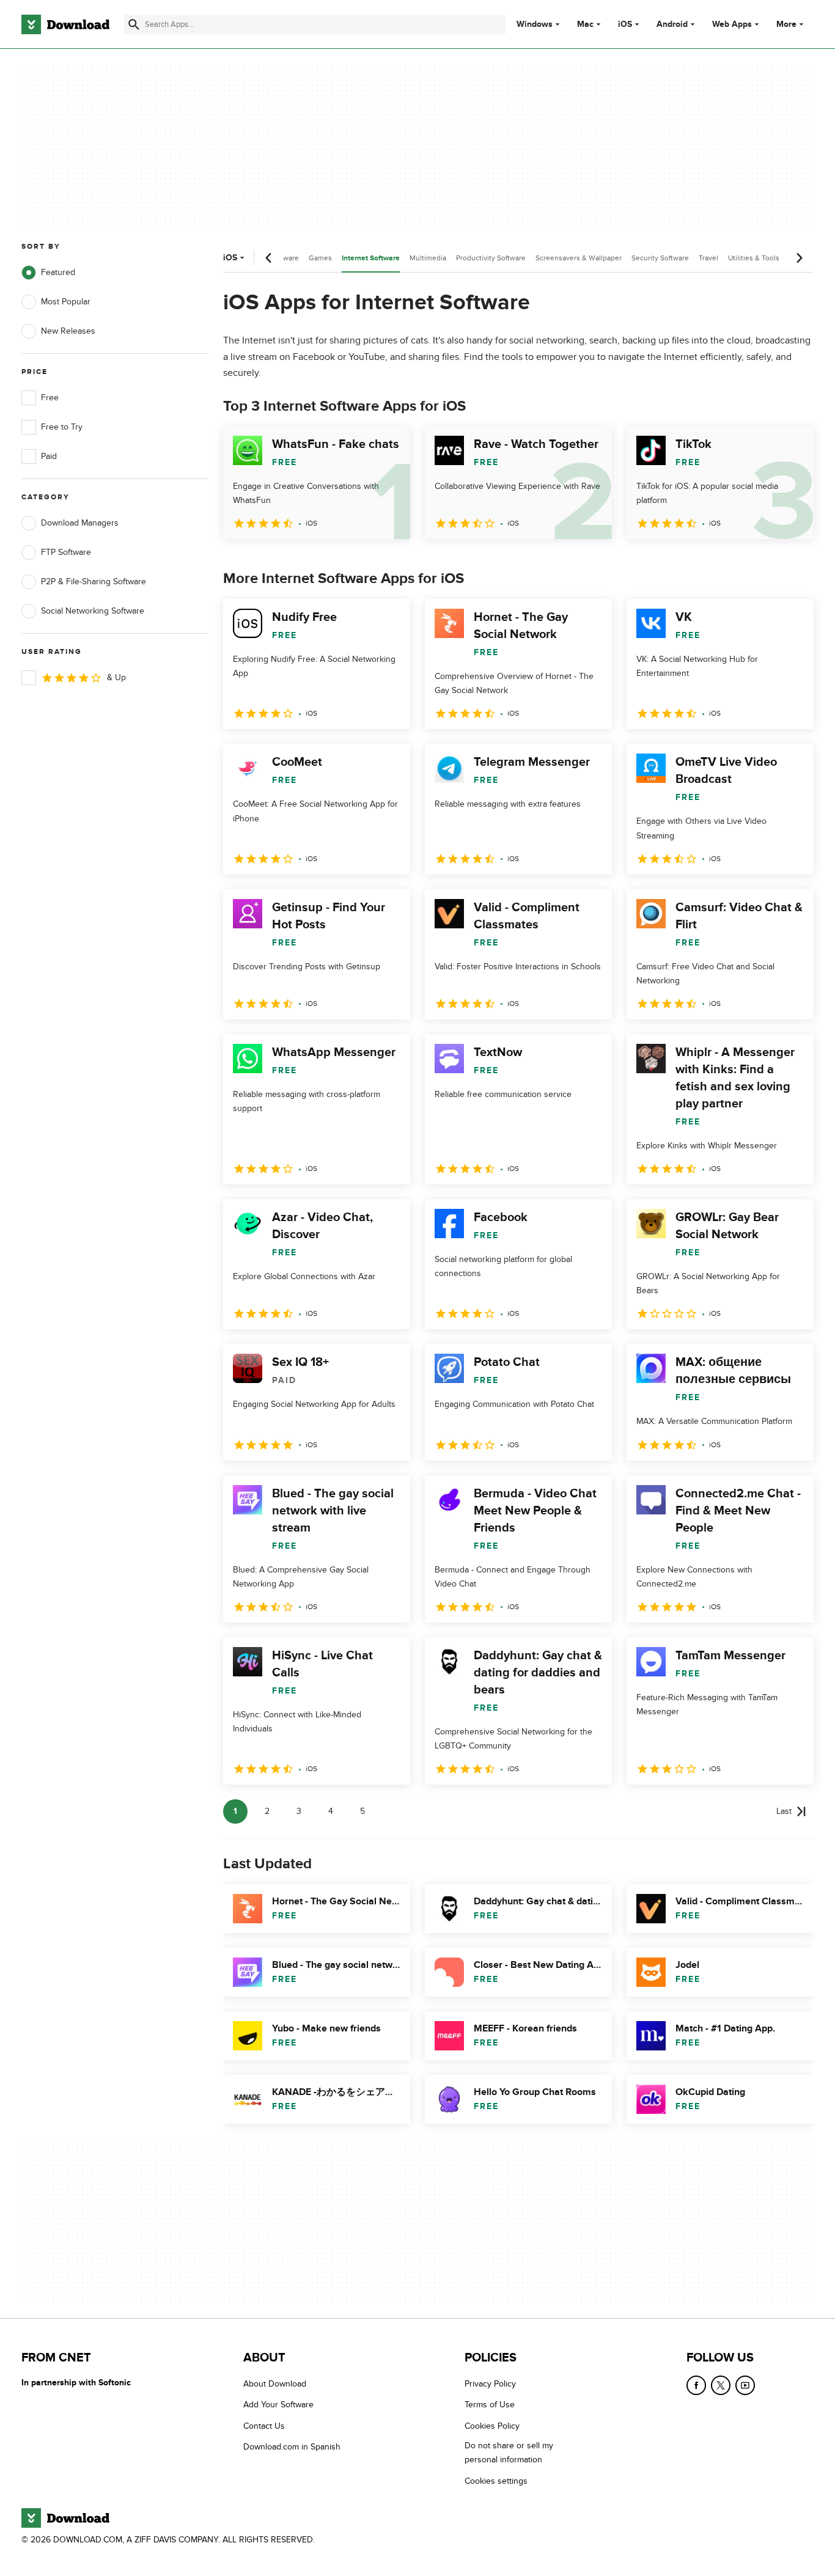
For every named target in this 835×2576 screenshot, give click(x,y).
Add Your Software (278, 2405)
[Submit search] (134, 24)
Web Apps (732, 24)
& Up (116, 677)
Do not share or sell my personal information (509, 2453)
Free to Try (62, 427)
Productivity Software (491, 258)
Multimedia (428, 258)
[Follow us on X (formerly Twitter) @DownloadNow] (721, 2385)
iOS (625, 24)
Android (672, 24)
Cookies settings (496, 2480)
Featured (58, 272)
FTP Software (66, 552)
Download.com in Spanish (292, 2447)
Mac (585, 24)
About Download (275, 2384)
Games (320, 258)
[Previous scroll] (269, 258)
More (786, 24)
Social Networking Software (93, 611)
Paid (49, 456)
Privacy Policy (490, 2384)
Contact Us (264, 2425)
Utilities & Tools (754, 258)
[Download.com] (65, 24)
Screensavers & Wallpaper (579, 258)
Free (50, 398)
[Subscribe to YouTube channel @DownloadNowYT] (745, 2385)
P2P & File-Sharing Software (94, 582)
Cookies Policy (492, 2425)
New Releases (68, 331)
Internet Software (371, 258)
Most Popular (66, 302)
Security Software (660, 258)
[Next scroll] (799, 258)
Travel (708, 258)
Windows (535, 24)
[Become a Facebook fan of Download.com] (696, 2385)
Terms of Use (490, 2405)
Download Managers (80, 523)
